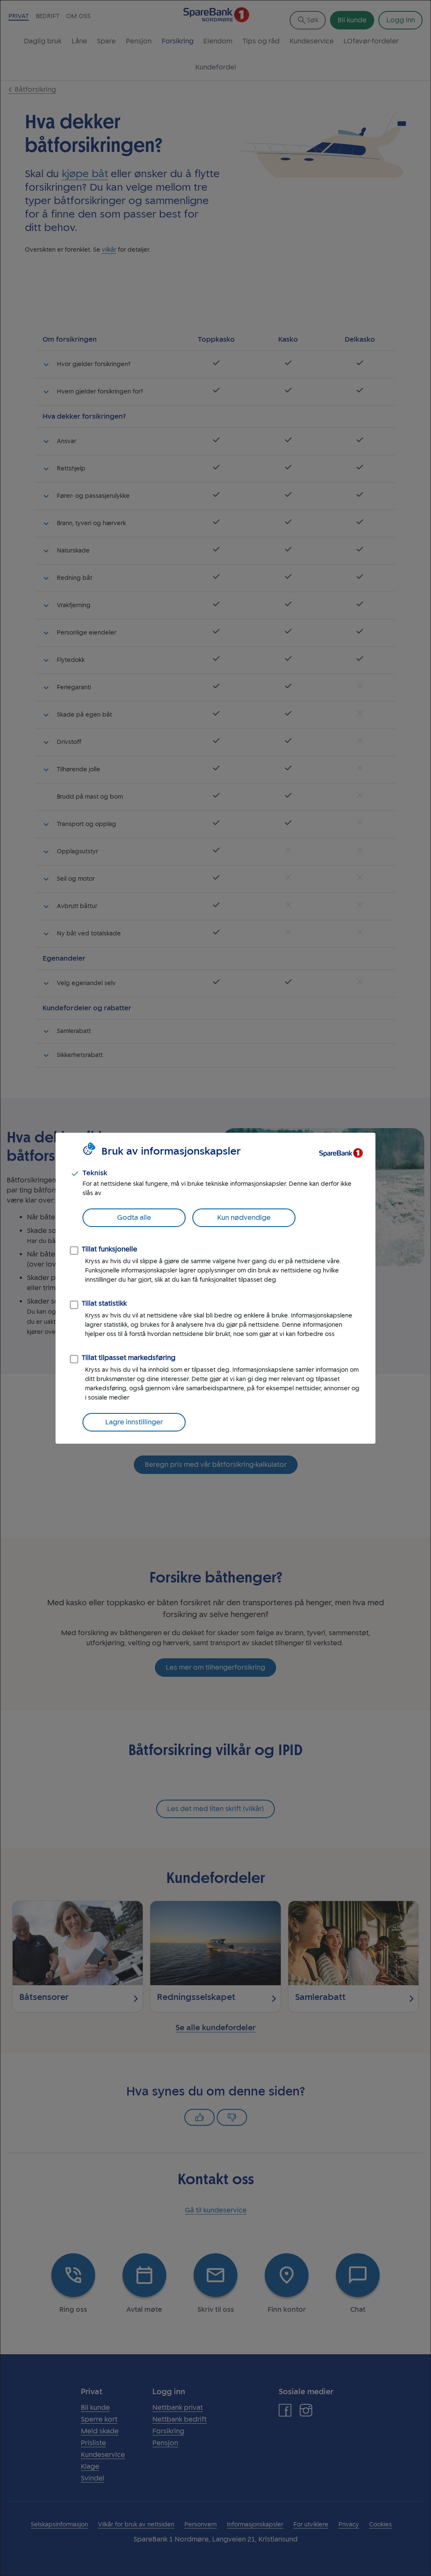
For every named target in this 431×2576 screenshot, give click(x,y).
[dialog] (215, 1288)
